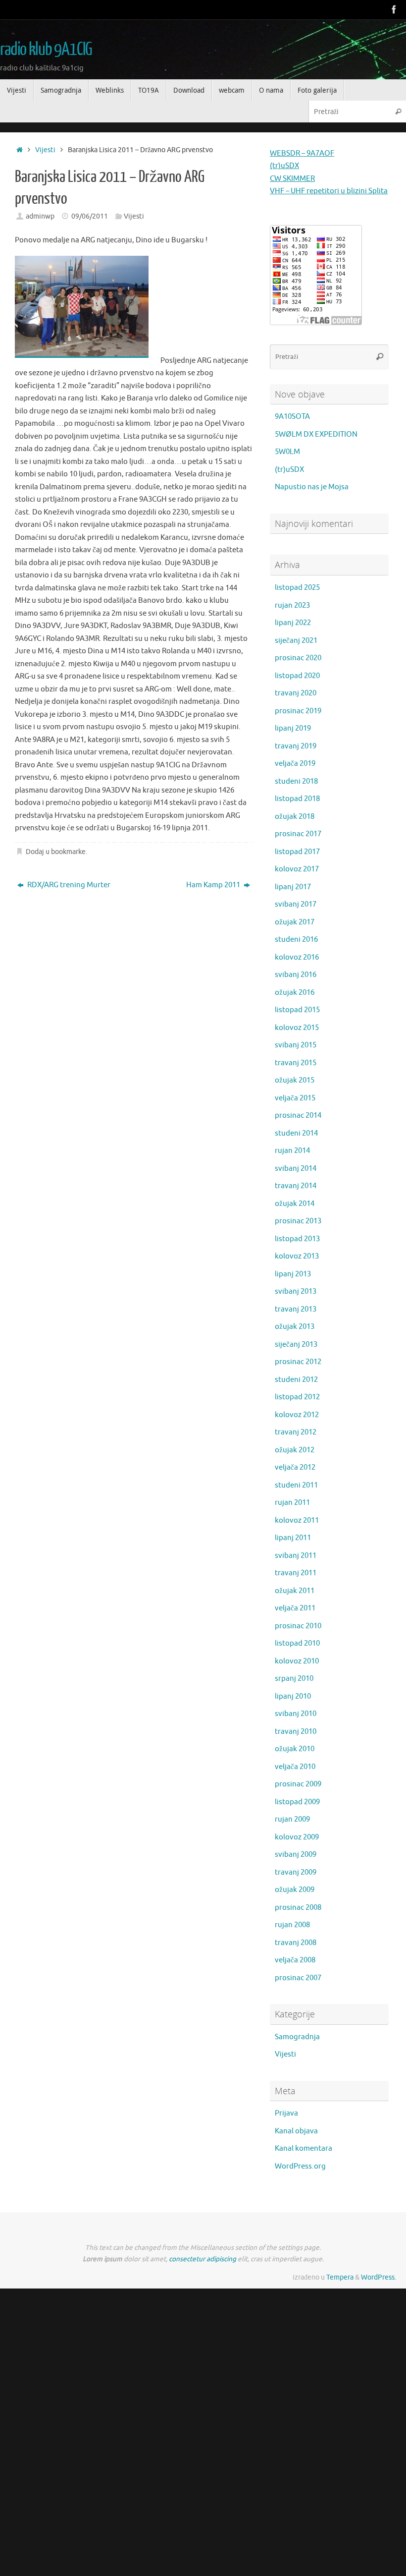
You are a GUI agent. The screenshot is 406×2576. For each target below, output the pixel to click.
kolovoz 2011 (297, 1520)
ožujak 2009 (295, 1890)
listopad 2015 (297, 1010)
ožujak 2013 (295, 1327)
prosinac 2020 (298, 658)
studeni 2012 (296, 1380)
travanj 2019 (296, 746)
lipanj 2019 (293, 728)
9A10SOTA (292, 417)
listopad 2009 (297, 1802)
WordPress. (379, 2277)
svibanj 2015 (296, 1045)
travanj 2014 (296, 1186)
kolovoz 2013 (297, 1256)
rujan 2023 (292, 605)
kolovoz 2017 (297, 869)
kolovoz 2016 (297, 957)
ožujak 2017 (295, 922)
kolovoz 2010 (297, 1661)
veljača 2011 (295, 1608)
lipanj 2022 (293, 623)
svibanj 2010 (296, 1714)
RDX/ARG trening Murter (68, 885)
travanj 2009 (296, 1872)
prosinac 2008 (298, 1908)
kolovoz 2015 (297, 1028)
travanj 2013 (296, 1309)
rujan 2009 (292, 1819)
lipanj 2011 (293, 1538)
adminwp (40, 216)
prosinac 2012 (298, 1362)
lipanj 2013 (293, 1274)
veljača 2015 (295, 1098)
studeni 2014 (296, 1133)
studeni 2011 (296, 1485)
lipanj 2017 (293, 887)
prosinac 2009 (298, 1784)
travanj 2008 (296, 1943)
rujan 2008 (292, 1925)
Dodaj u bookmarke (56, 852)
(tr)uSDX (284, 166)
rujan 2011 (292, 1503)
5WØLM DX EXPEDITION (316, 434)
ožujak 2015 (295, 1080)
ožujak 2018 (295, 817)
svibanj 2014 (296, 1169)
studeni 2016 (296, 940)
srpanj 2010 (294, 1679)
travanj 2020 (296, 693)
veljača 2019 (295, 764)
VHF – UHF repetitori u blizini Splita (329, 191)
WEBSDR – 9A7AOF (302, 153)
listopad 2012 (297, 1397)
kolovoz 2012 (297, 1415)
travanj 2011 (296, 1573)
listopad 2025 (297, 588)
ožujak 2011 (295, 1591)
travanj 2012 (296, 1432)
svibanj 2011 (296, 1556)
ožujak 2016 (295, 993)
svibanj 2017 (296, 904)
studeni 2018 (296, 781)
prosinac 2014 (298, 1116)
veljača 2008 (295, 1960)
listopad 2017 (297, 852)
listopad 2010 (297, 1643)
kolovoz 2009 (297, 1837)
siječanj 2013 (296, 1345)
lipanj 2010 (293, 1696)
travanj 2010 (296, 1732)
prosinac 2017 (298, 834)
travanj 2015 (296, 1063)
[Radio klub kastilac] (394, 9)
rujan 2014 (292, 1151)
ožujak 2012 (295, 1450)
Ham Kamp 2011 (214, 885)
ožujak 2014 (295, 1204)
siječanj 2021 (296, 641)
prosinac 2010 (298, 1626)
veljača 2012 (295, 1467)
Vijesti (45, 150)
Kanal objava (296, 2131)
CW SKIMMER (292, 179)
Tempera (340, 2277)
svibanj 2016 (296, 975)
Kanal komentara (304, 2148)
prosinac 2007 (298, 1978)
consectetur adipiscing (203, 2259)
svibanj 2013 (296, 1291)
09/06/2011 (90, 216)
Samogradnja (297, 2037)
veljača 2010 (295, 1767)
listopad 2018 (297, 799)
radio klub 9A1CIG (46, 50)
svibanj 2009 (296, 1855)
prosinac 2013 (298, 1221)
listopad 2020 (297, 676)
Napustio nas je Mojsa (312, 487)
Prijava (286, 2113)
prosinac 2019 (298, 711)
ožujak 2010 (295, 1749)
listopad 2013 (297, 1239)
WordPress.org (300, 2166)
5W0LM (287, 452)
